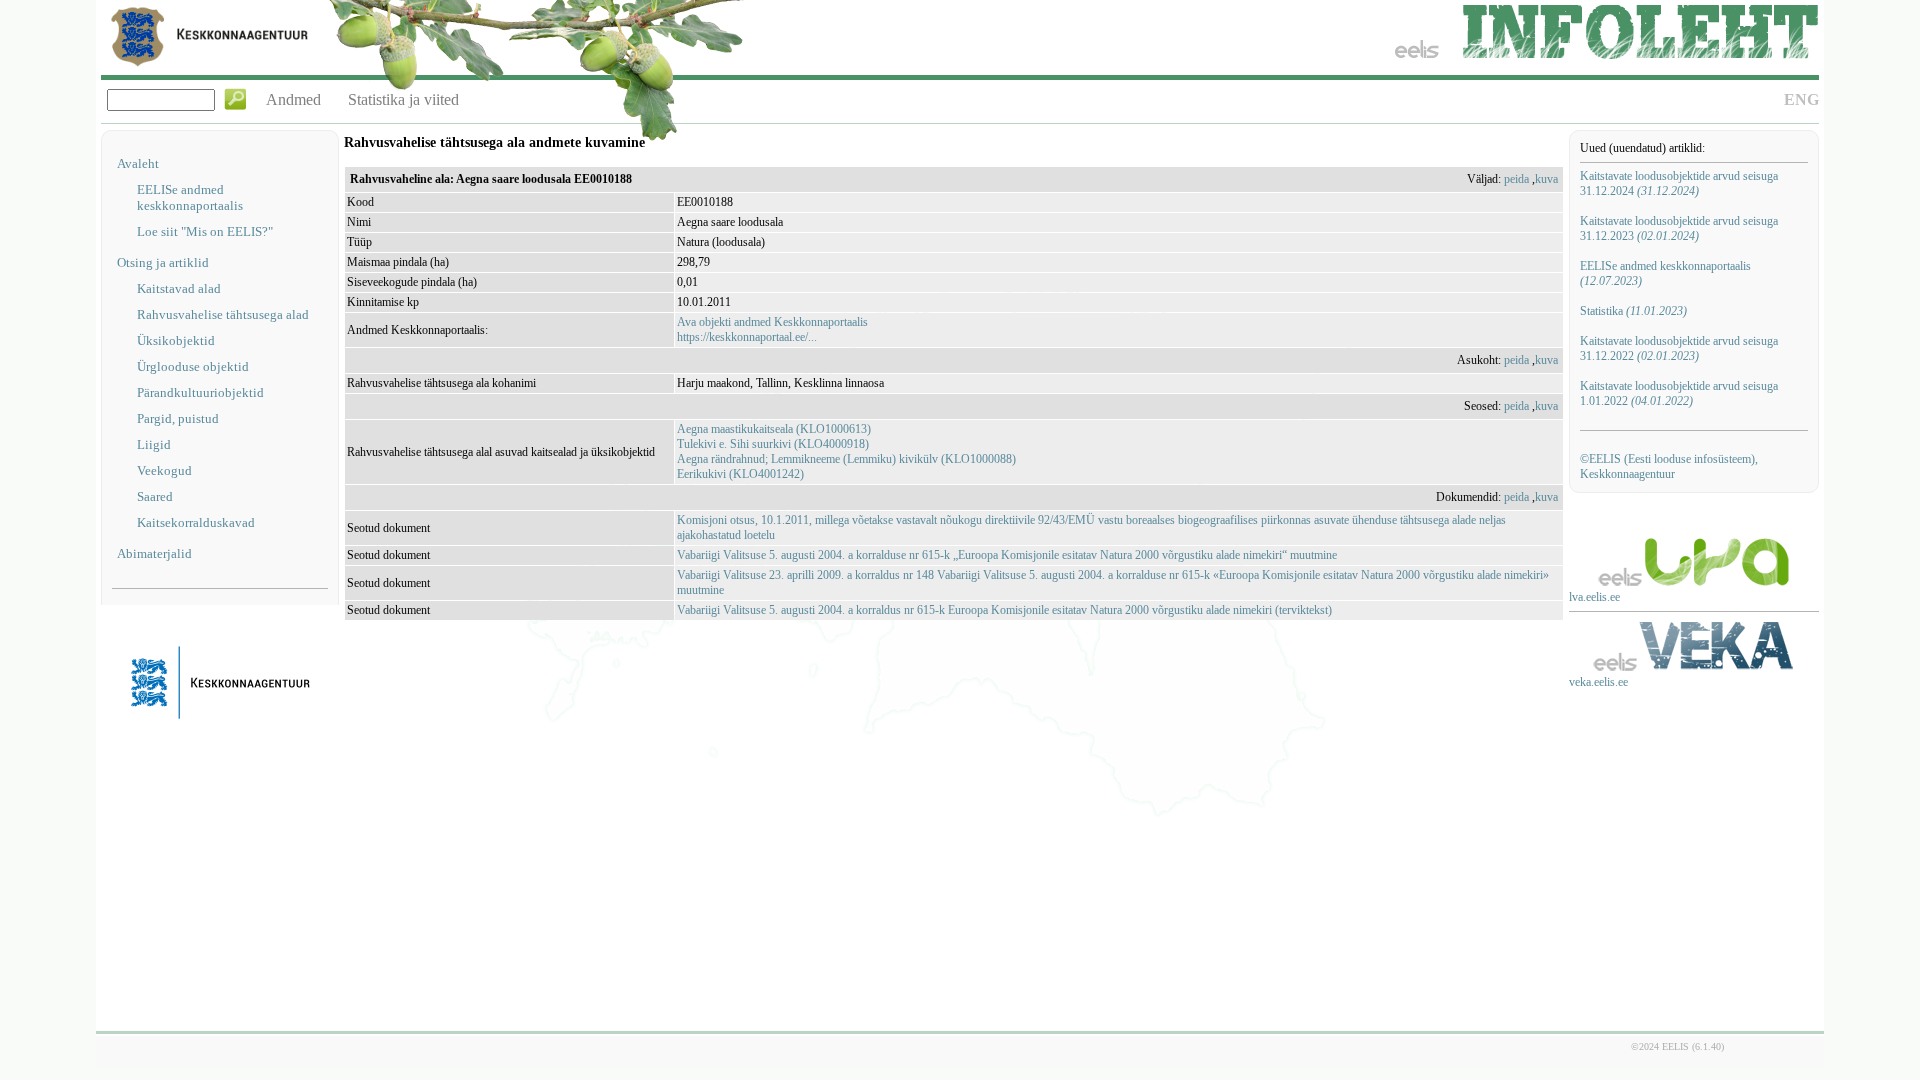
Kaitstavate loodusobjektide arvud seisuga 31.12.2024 (1679, 183)
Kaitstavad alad (179, 288)
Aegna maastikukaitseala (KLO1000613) (774, 429)
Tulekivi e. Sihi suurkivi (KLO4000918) (773, 444)
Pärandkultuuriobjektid (200, 392)
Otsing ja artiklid (163, 262)
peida (1516, 179)
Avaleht (138, 163)
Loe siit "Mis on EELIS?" (205, 231)
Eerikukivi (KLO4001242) (740, 474)
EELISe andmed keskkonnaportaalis (190, 197)
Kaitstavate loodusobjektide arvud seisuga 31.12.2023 (1679, 228)
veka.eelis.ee (1598, 682)
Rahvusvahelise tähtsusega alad (223, 314)
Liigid (154, 444)
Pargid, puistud (178, 418)
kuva (1546, 179)
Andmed (293, 99)
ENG (1801, 99)
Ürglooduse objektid (193, 366)
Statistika (1633, 311)
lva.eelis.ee (1594, 597)
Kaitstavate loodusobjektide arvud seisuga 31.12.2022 (1679, 348)
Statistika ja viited (403, 99)
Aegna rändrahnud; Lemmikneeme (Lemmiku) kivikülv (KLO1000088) (846, 459)
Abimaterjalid (154, 553)
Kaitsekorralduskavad (196, 522)
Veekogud (164, 470)
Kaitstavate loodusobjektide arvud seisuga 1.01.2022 (1679, 393)
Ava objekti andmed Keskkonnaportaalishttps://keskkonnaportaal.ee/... (772, 329)
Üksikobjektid (176, 340)
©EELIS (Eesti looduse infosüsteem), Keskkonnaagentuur (1669, 466)
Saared (155, 496)
